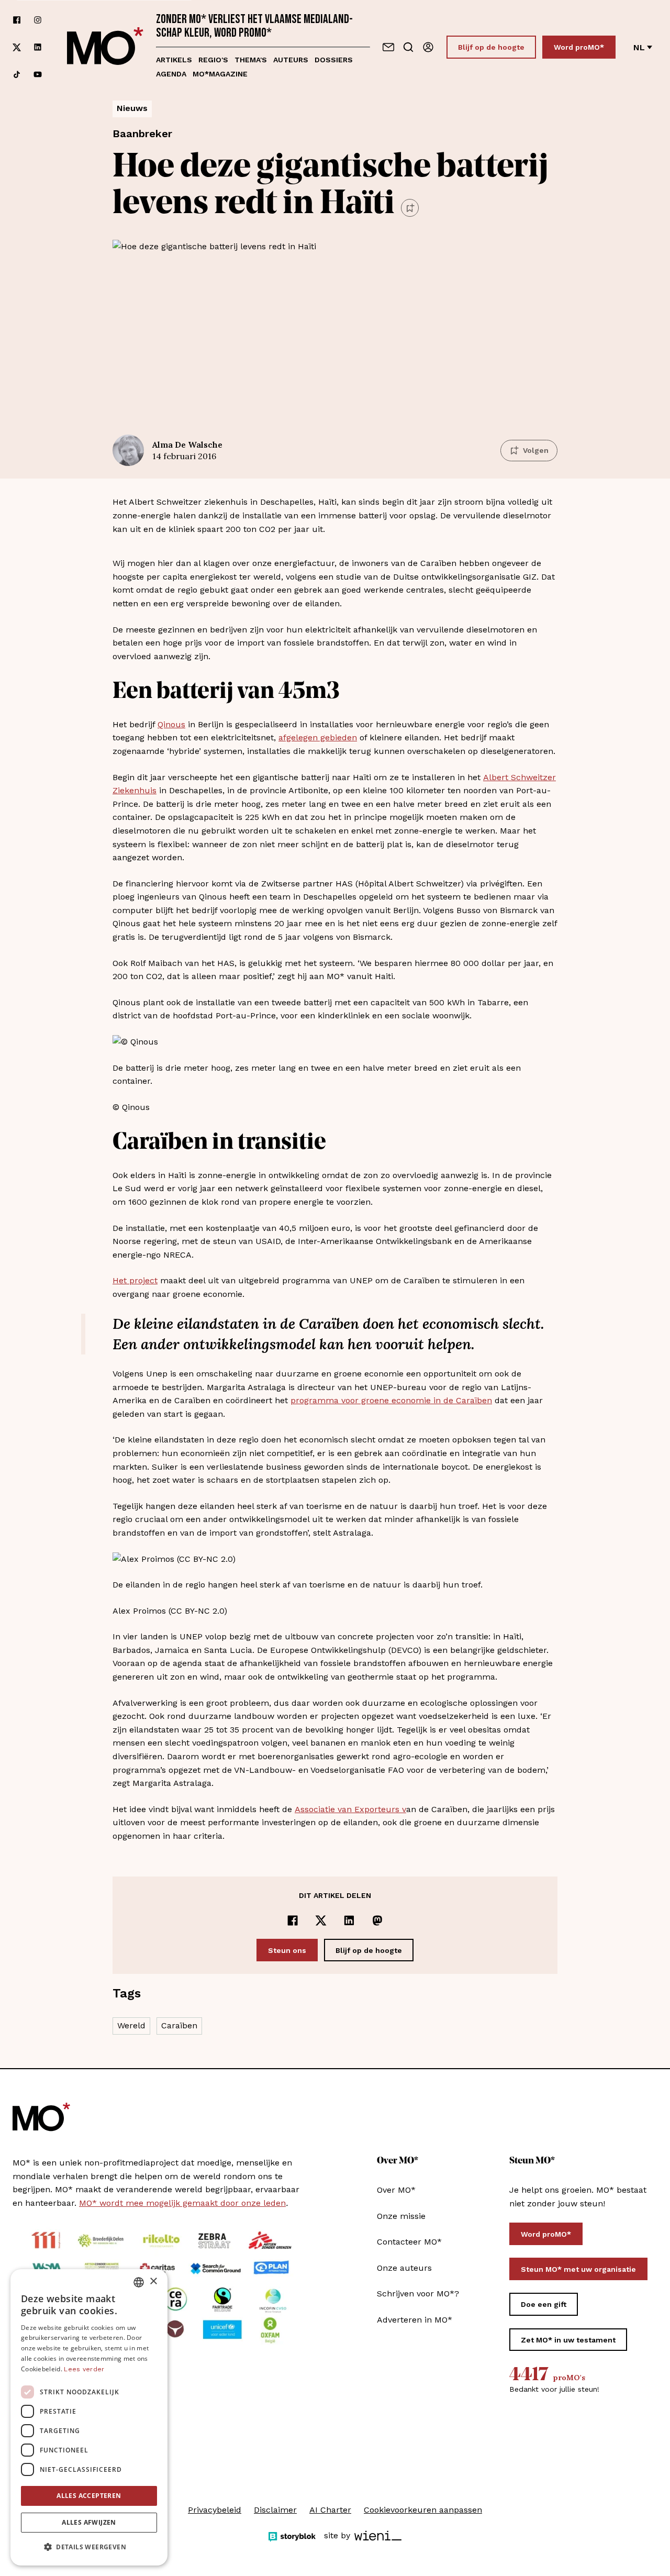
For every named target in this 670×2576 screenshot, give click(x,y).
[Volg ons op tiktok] (17, 74)
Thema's (251, 60)
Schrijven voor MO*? (418, 2294)
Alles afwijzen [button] (89, 2522)
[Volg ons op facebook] (17, 20)
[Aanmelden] (428, 47)
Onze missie (401, 2216)
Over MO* (396, 2190)
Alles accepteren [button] (89, 2496)
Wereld (131, 2025)
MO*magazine (220, 74)
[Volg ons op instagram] (38, 20)
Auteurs (291, 60)
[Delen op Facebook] (293, 1920)
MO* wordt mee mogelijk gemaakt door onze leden (182, 2203)
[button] (89, 2547)
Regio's (213, 60)
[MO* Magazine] (105, 47)
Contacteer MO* (409, 2242)
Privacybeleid (215, 2510)
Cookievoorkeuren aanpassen (423, 2510)
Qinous (171, 724)
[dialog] (89, 2417)
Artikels (174, 60)
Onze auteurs (404, 2268)
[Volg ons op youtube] (38, 74)
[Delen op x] (321, 1920)
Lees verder (84, 2369)
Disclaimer (275, 2510)
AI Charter (330, 2510)
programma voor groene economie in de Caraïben (391, 1400)
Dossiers (334, 60)
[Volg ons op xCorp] (17, 47)
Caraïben (179, 2025)
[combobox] (139, 2282)
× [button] (153, 2281)
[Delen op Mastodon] (377, 1920)
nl (639, 47)
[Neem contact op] (388, 47)
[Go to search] (408, 47)
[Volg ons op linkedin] (38, 47)
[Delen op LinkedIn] (349, 1920)
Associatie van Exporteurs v (350, 1809)
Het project (135, 1280)
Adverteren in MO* (415, 2320)
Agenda (171, 74)
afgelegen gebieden (318, 737)
